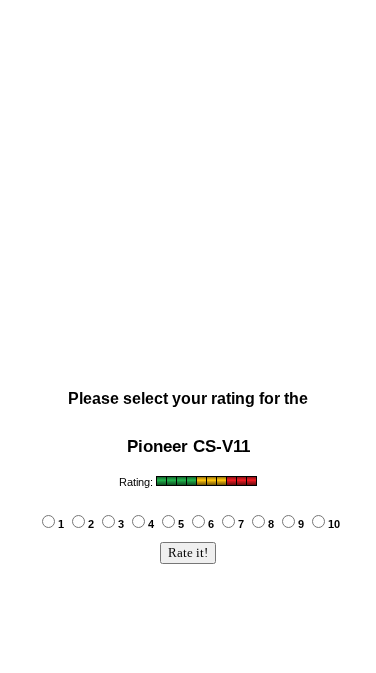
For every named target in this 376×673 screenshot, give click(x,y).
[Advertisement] (187, 198)
